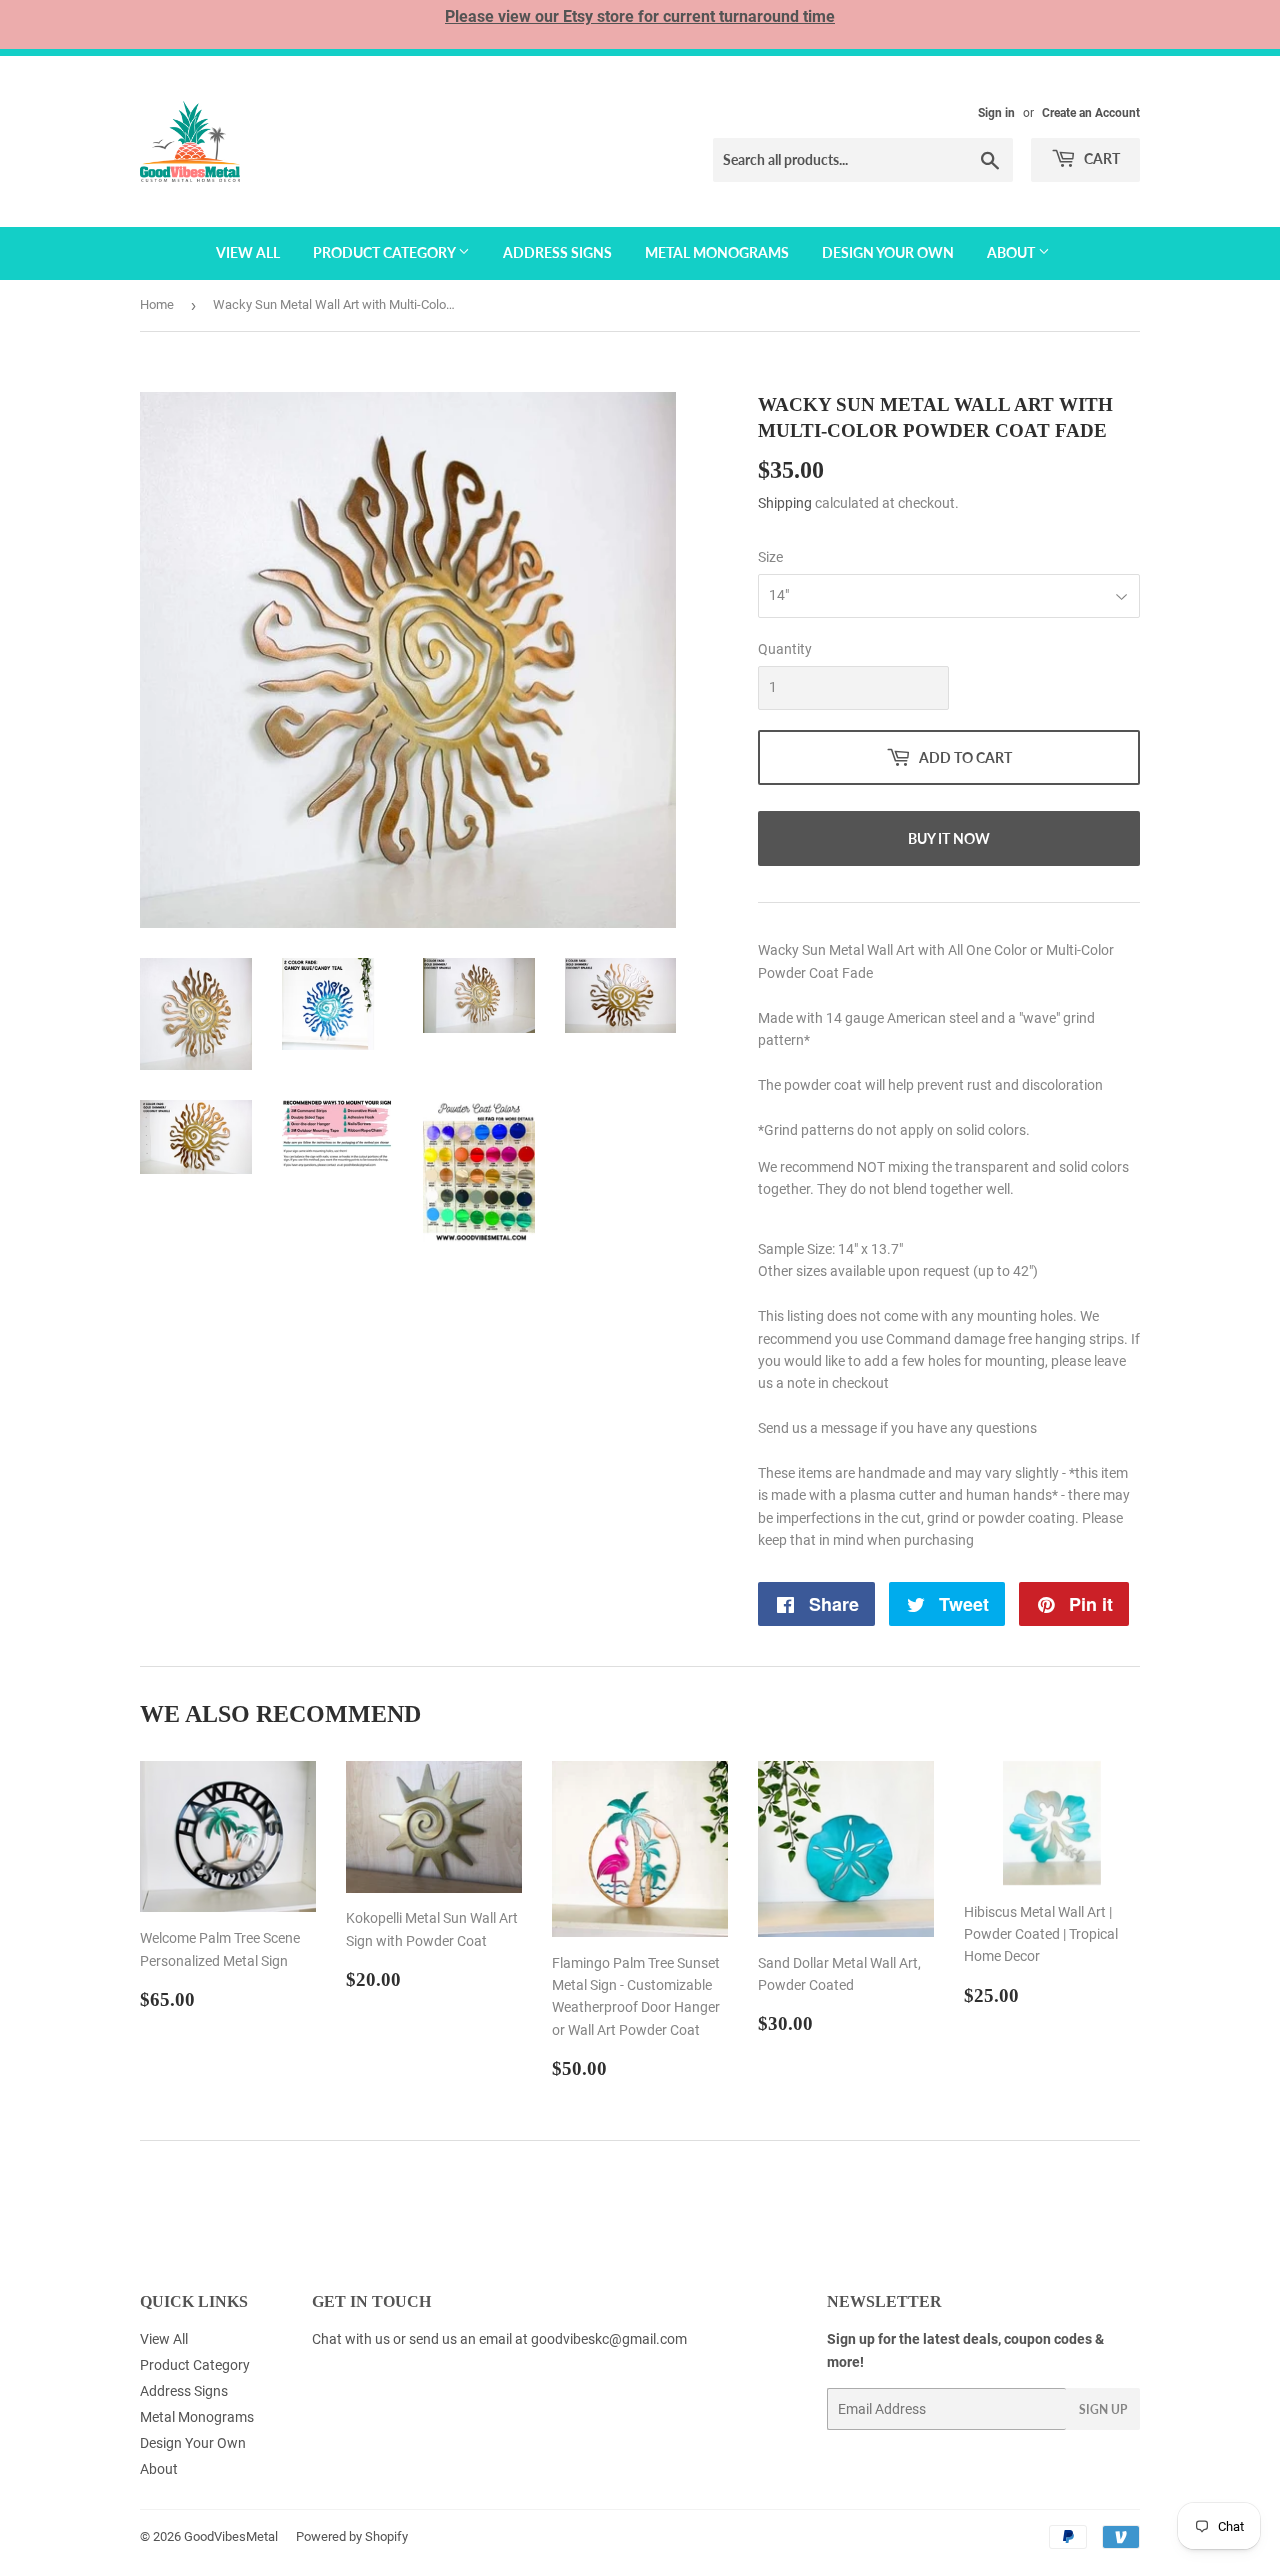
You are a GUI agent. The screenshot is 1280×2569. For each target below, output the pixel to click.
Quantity (785, 649)
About (1012, 252)
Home (157, 304)
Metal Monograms (717, 252)
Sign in (996, 113)
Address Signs (557, 252)
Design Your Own (888, 252)
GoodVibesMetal (231, 2536)
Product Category (385, 252)
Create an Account (1091, 113)
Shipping (785, 503)
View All (248, 252)
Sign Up (1103, 2409)
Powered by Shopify (352, 2536)
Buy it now (949, 838)
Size (770, 557)
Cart (1100, 158)
